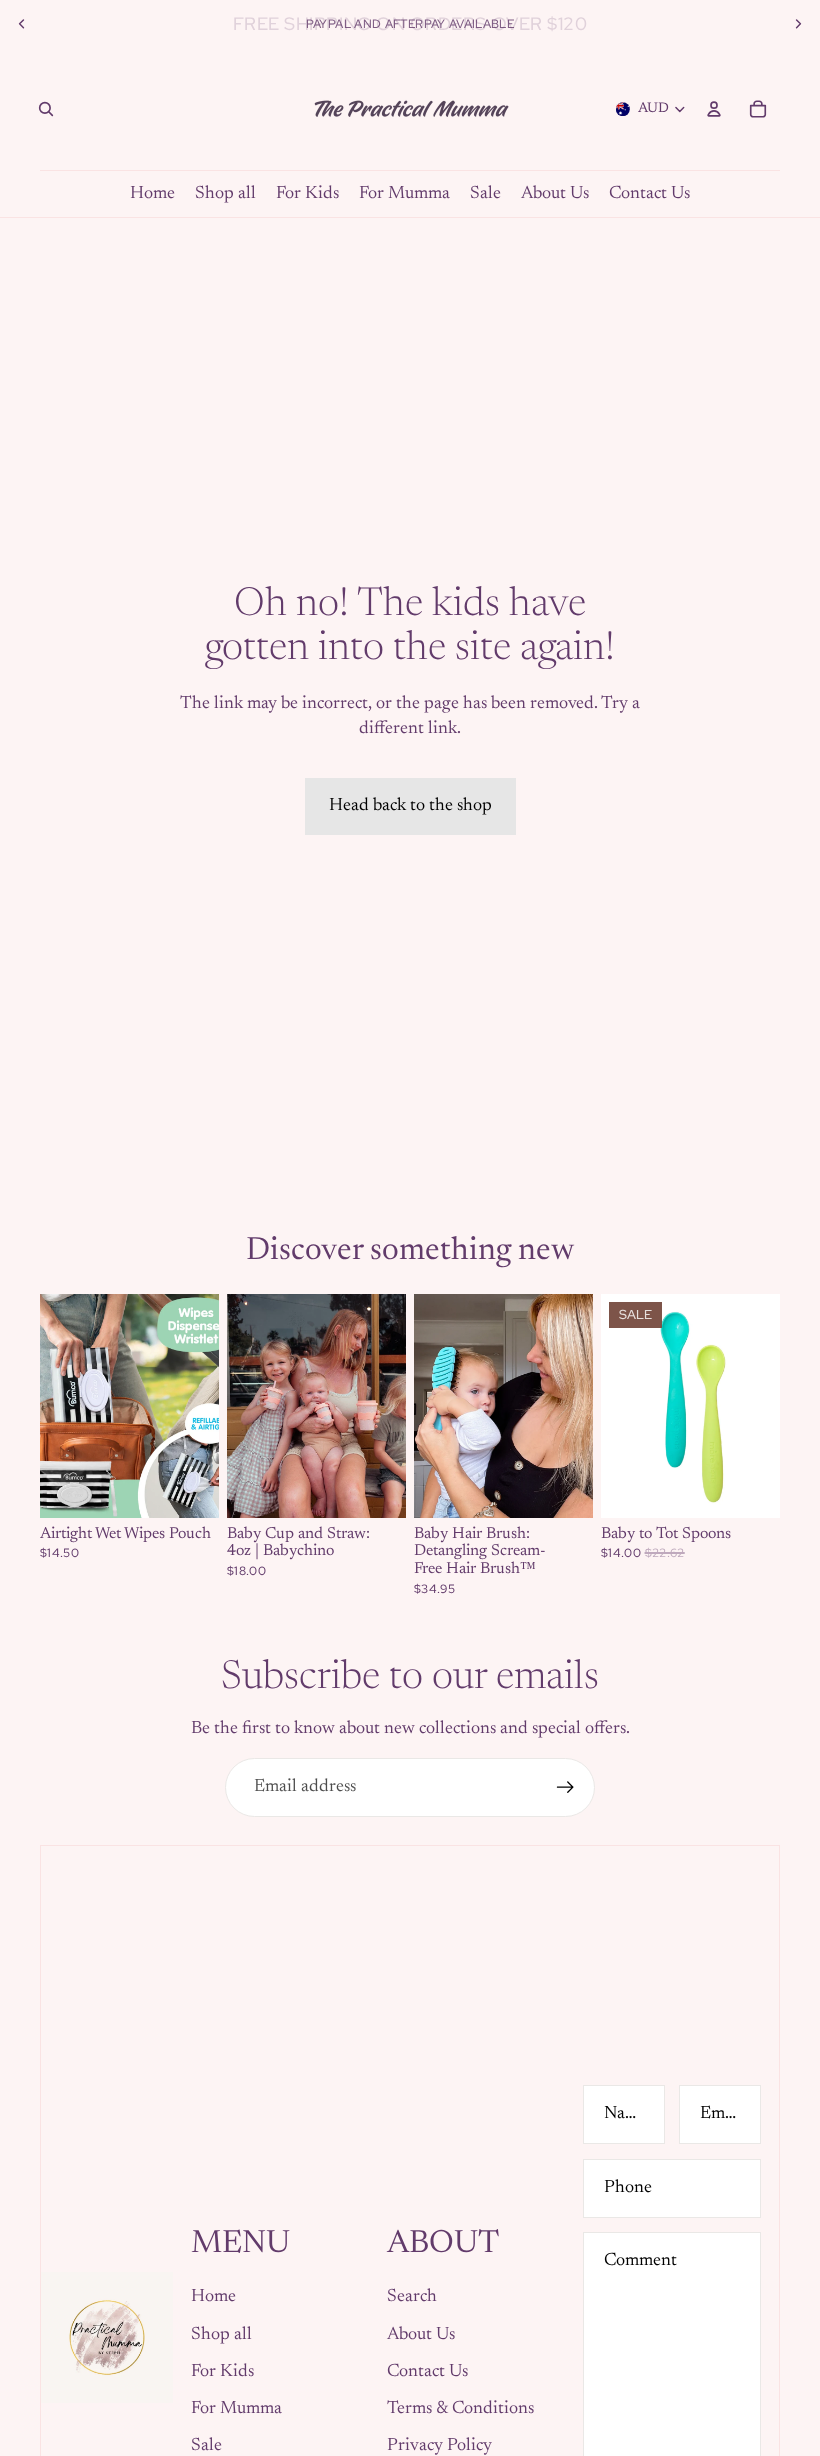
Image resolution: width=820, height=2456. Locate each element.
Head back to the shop (410, 806)
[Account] (714, 109)
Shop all (221, 2335)
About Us (421, 2335)
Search (412, 2297)
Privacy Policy (439, 2446)
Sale (206, 2446)
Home (213, 2297)
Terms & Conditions (460, 2409)
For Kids (222, 2372)
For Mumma (236, 2409)
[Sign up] (565, 1787)
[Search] (46, 109)
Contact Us (427, 2372)
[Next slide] (798, 24)
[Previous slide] (22, 24)
